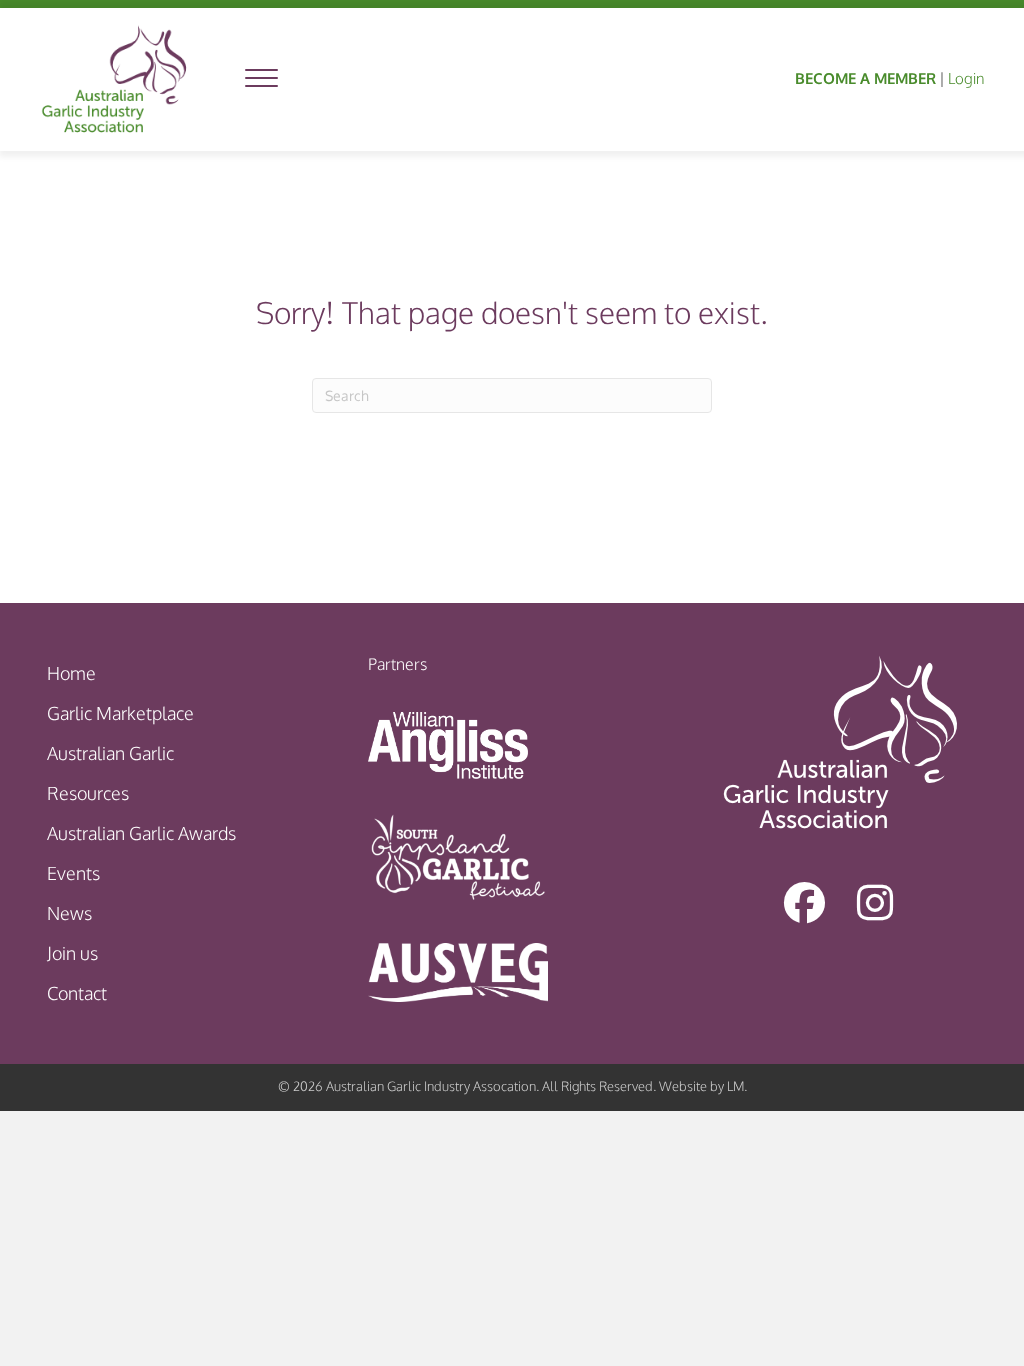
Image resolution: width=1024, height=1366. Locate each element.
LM (735, 1086)
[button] (805, 903)
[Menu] (261, 79)
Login (966, 78)
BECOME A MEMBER (865, 78)
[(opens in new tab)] (448, 743)
